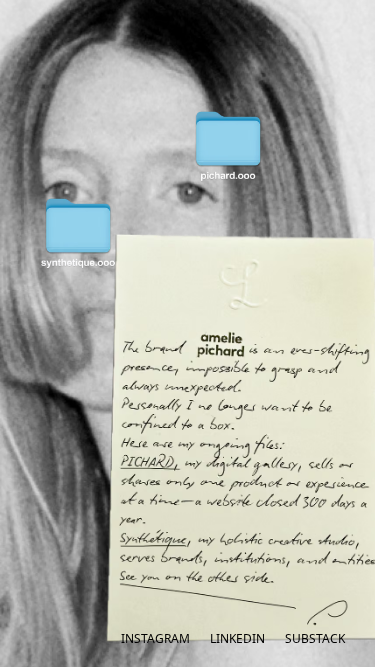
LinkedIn (237, 639)
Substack (315, 639)
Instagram (155, 639)
